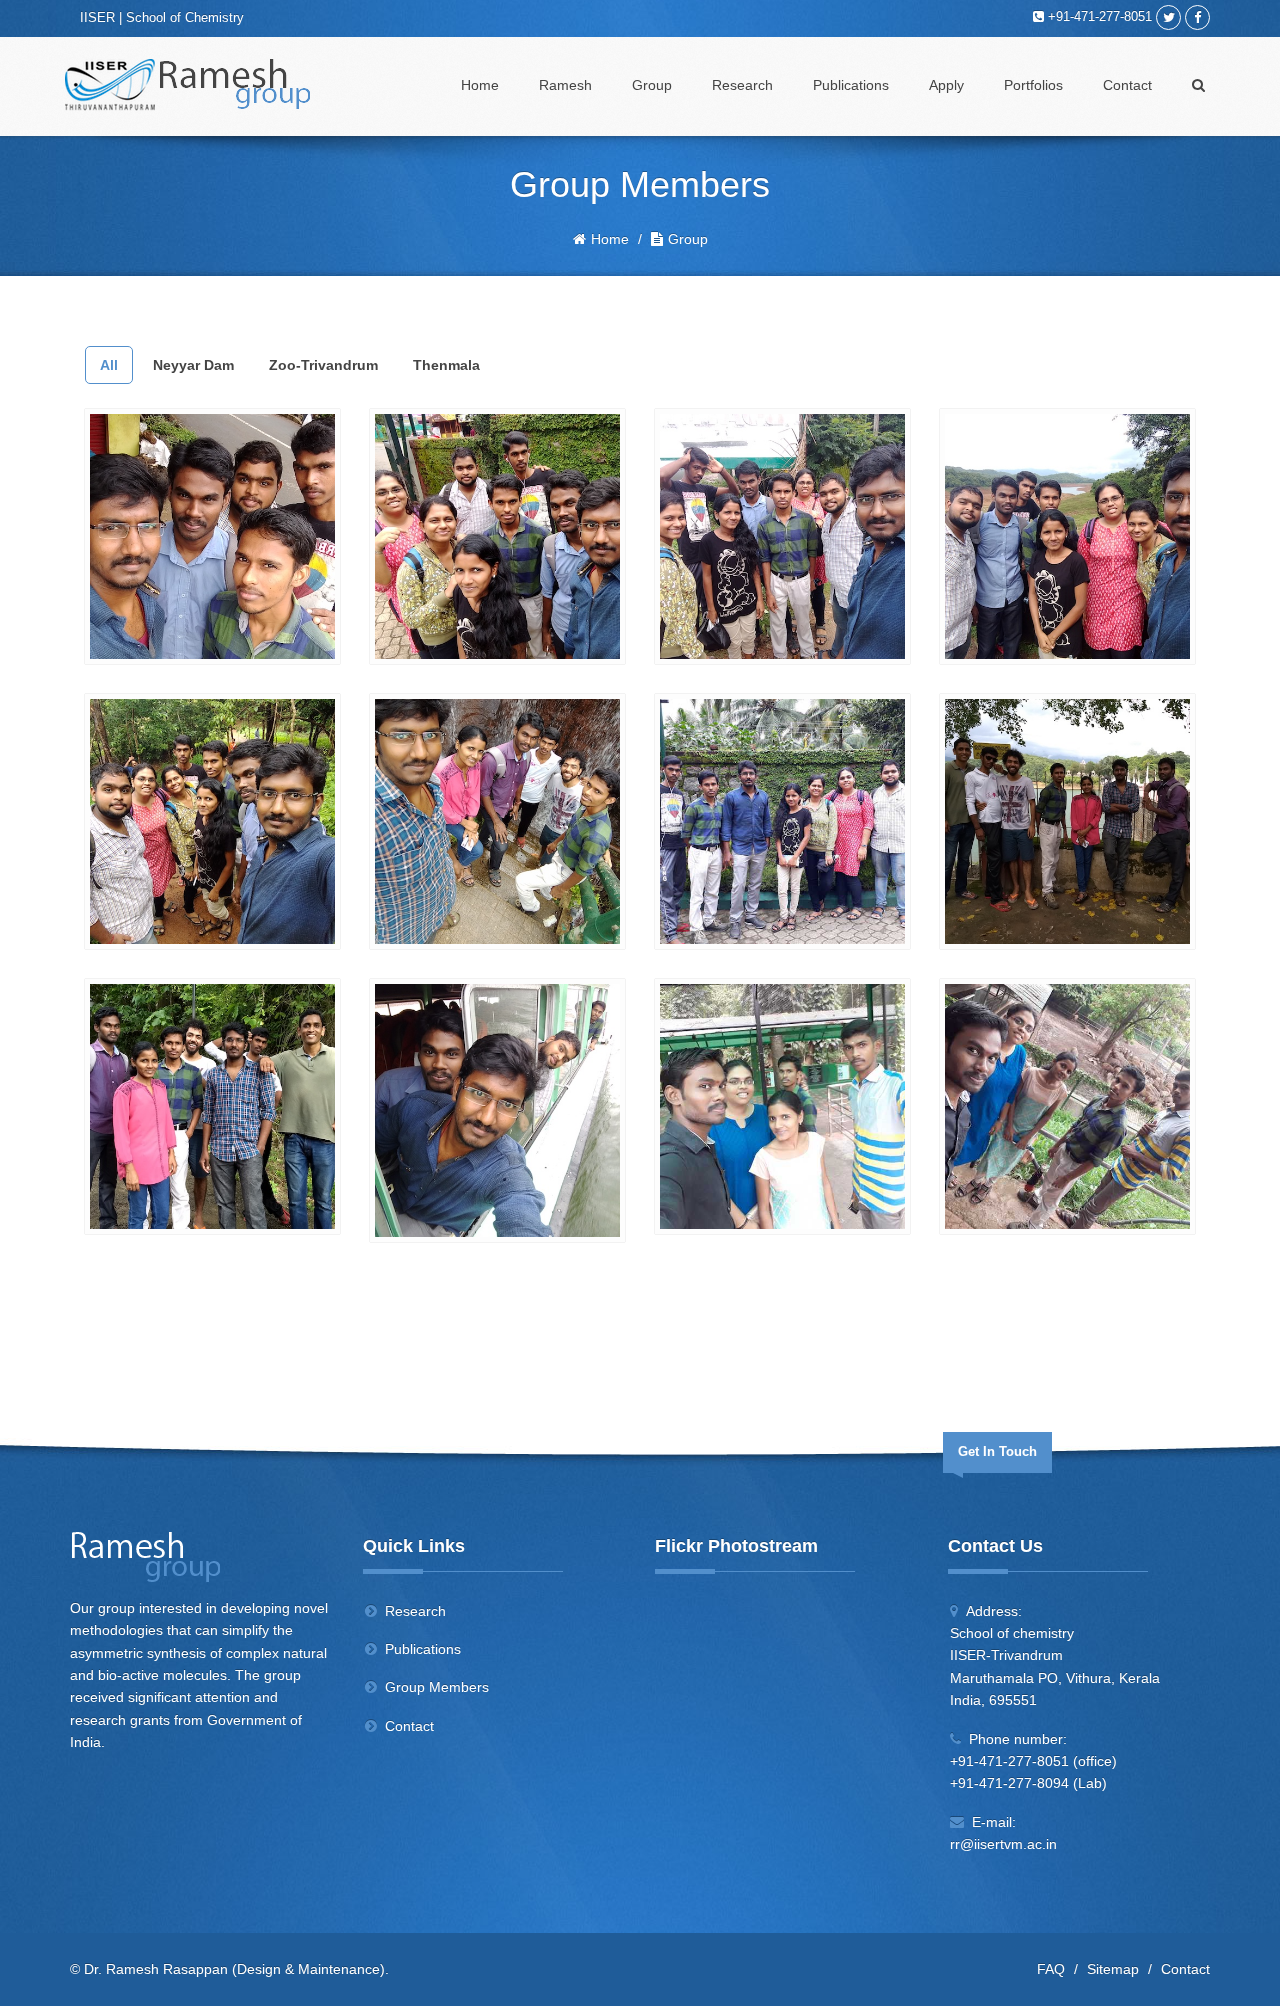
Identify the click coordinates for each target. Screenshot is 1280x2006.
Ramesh (565, 85)
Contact (1127, 85)
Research (742, 85)
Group (652, 85)
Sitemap (1113, 1969)
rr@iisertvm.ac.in (1003, 1844)
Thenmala (446, 365)
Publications (851, 85)
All (109, 365)
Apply (946, 85)
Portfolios (1033, 85)
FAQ (1051, 1969)
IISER (97, 17)
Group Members (437, 1687)
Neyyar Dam (193, 365)
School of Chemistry (185, 17)
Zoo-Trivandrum (323, 365)
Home (480, 85)
